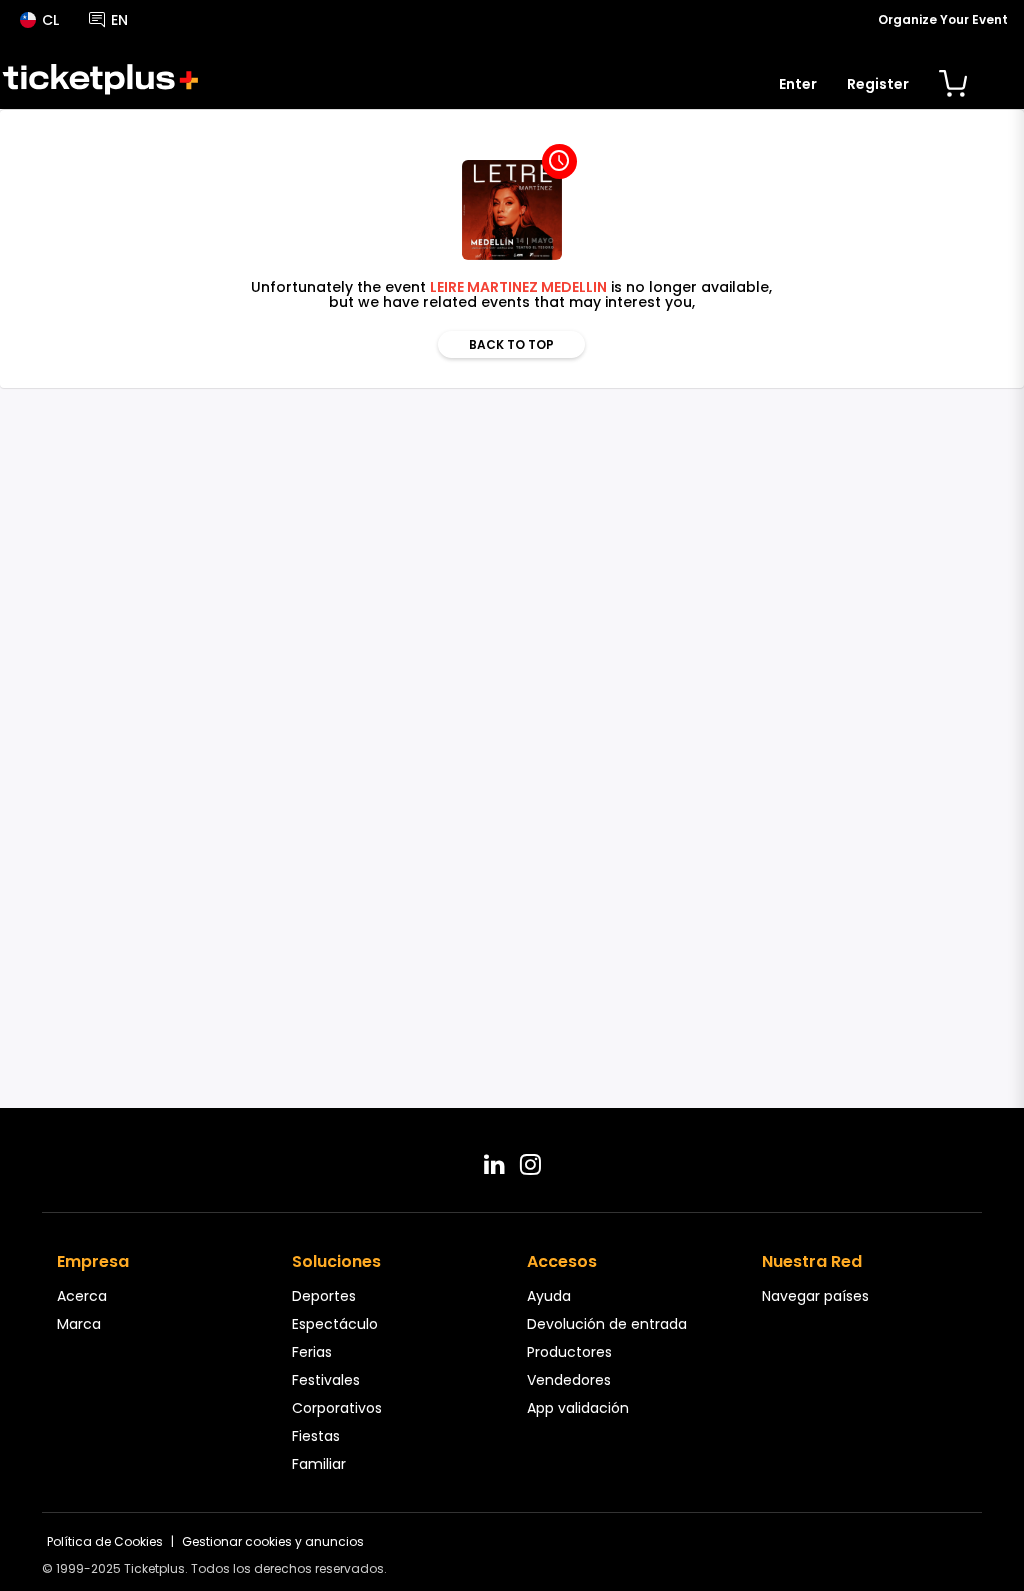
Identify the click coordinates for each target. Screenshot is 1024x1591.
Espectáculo (335, 1324)
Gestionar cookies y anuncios (273, 1541)
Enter (798, 84)
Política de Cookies (105, 1541)
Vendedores (569, 1380)
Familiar (319, 1464)
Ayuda (549, 1296)
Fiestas (316, 1436)
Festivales (326, 1380)
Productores (569, 1352)
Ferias (312, 1352)
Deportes (324, 1296)
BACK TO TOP (511, 344)
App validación (578, 1408)
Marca (79, 1324)
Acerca (82, 1296)
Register (878, 84)
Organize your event (943, 19)
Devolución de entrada (607, 1324)
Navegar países (815, 1296)
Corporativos (337, 1408)
